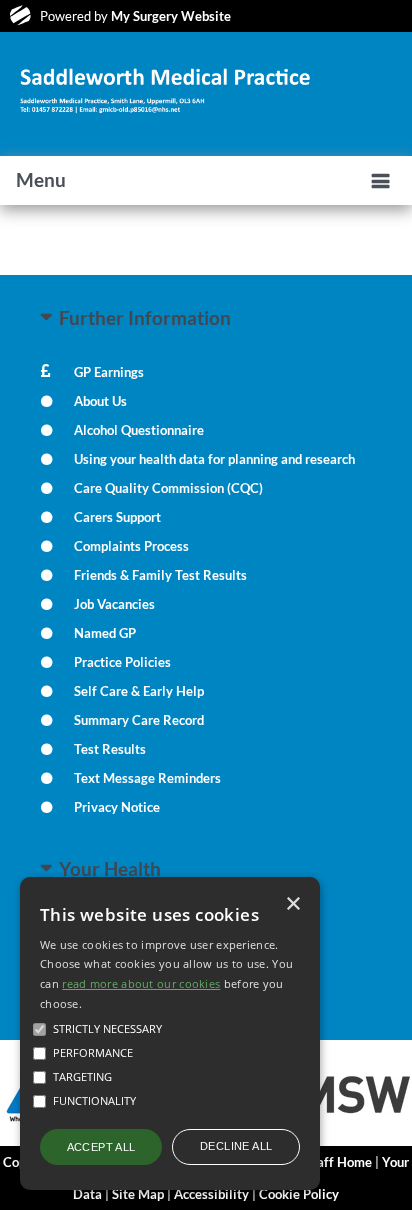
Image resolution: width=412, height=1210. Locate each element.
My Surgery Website (171, 16)
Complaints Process (131, 546)
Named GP (105, 633)
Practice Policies (122, 662)
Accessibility (211, 1194)
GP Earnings (109, 372)
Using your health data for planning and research (214, 459)
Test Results (110, 749)
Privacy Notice (117, 807)
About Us (100, 401)
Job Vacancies (114, 604)
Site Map (138, 1194)
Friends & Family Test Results (160, 575)
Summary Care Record (139, 720)
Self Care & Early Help (139, 691)
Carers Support (117, 517)
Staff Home (338, 1162)
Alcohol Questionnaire (139, 430)
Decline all (236, 1146)
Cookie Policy (299, 1194)
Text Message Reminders (147, 778)
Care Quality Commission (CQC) (168, 488)
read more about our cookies (141, 983)
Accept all (101, 1147)
